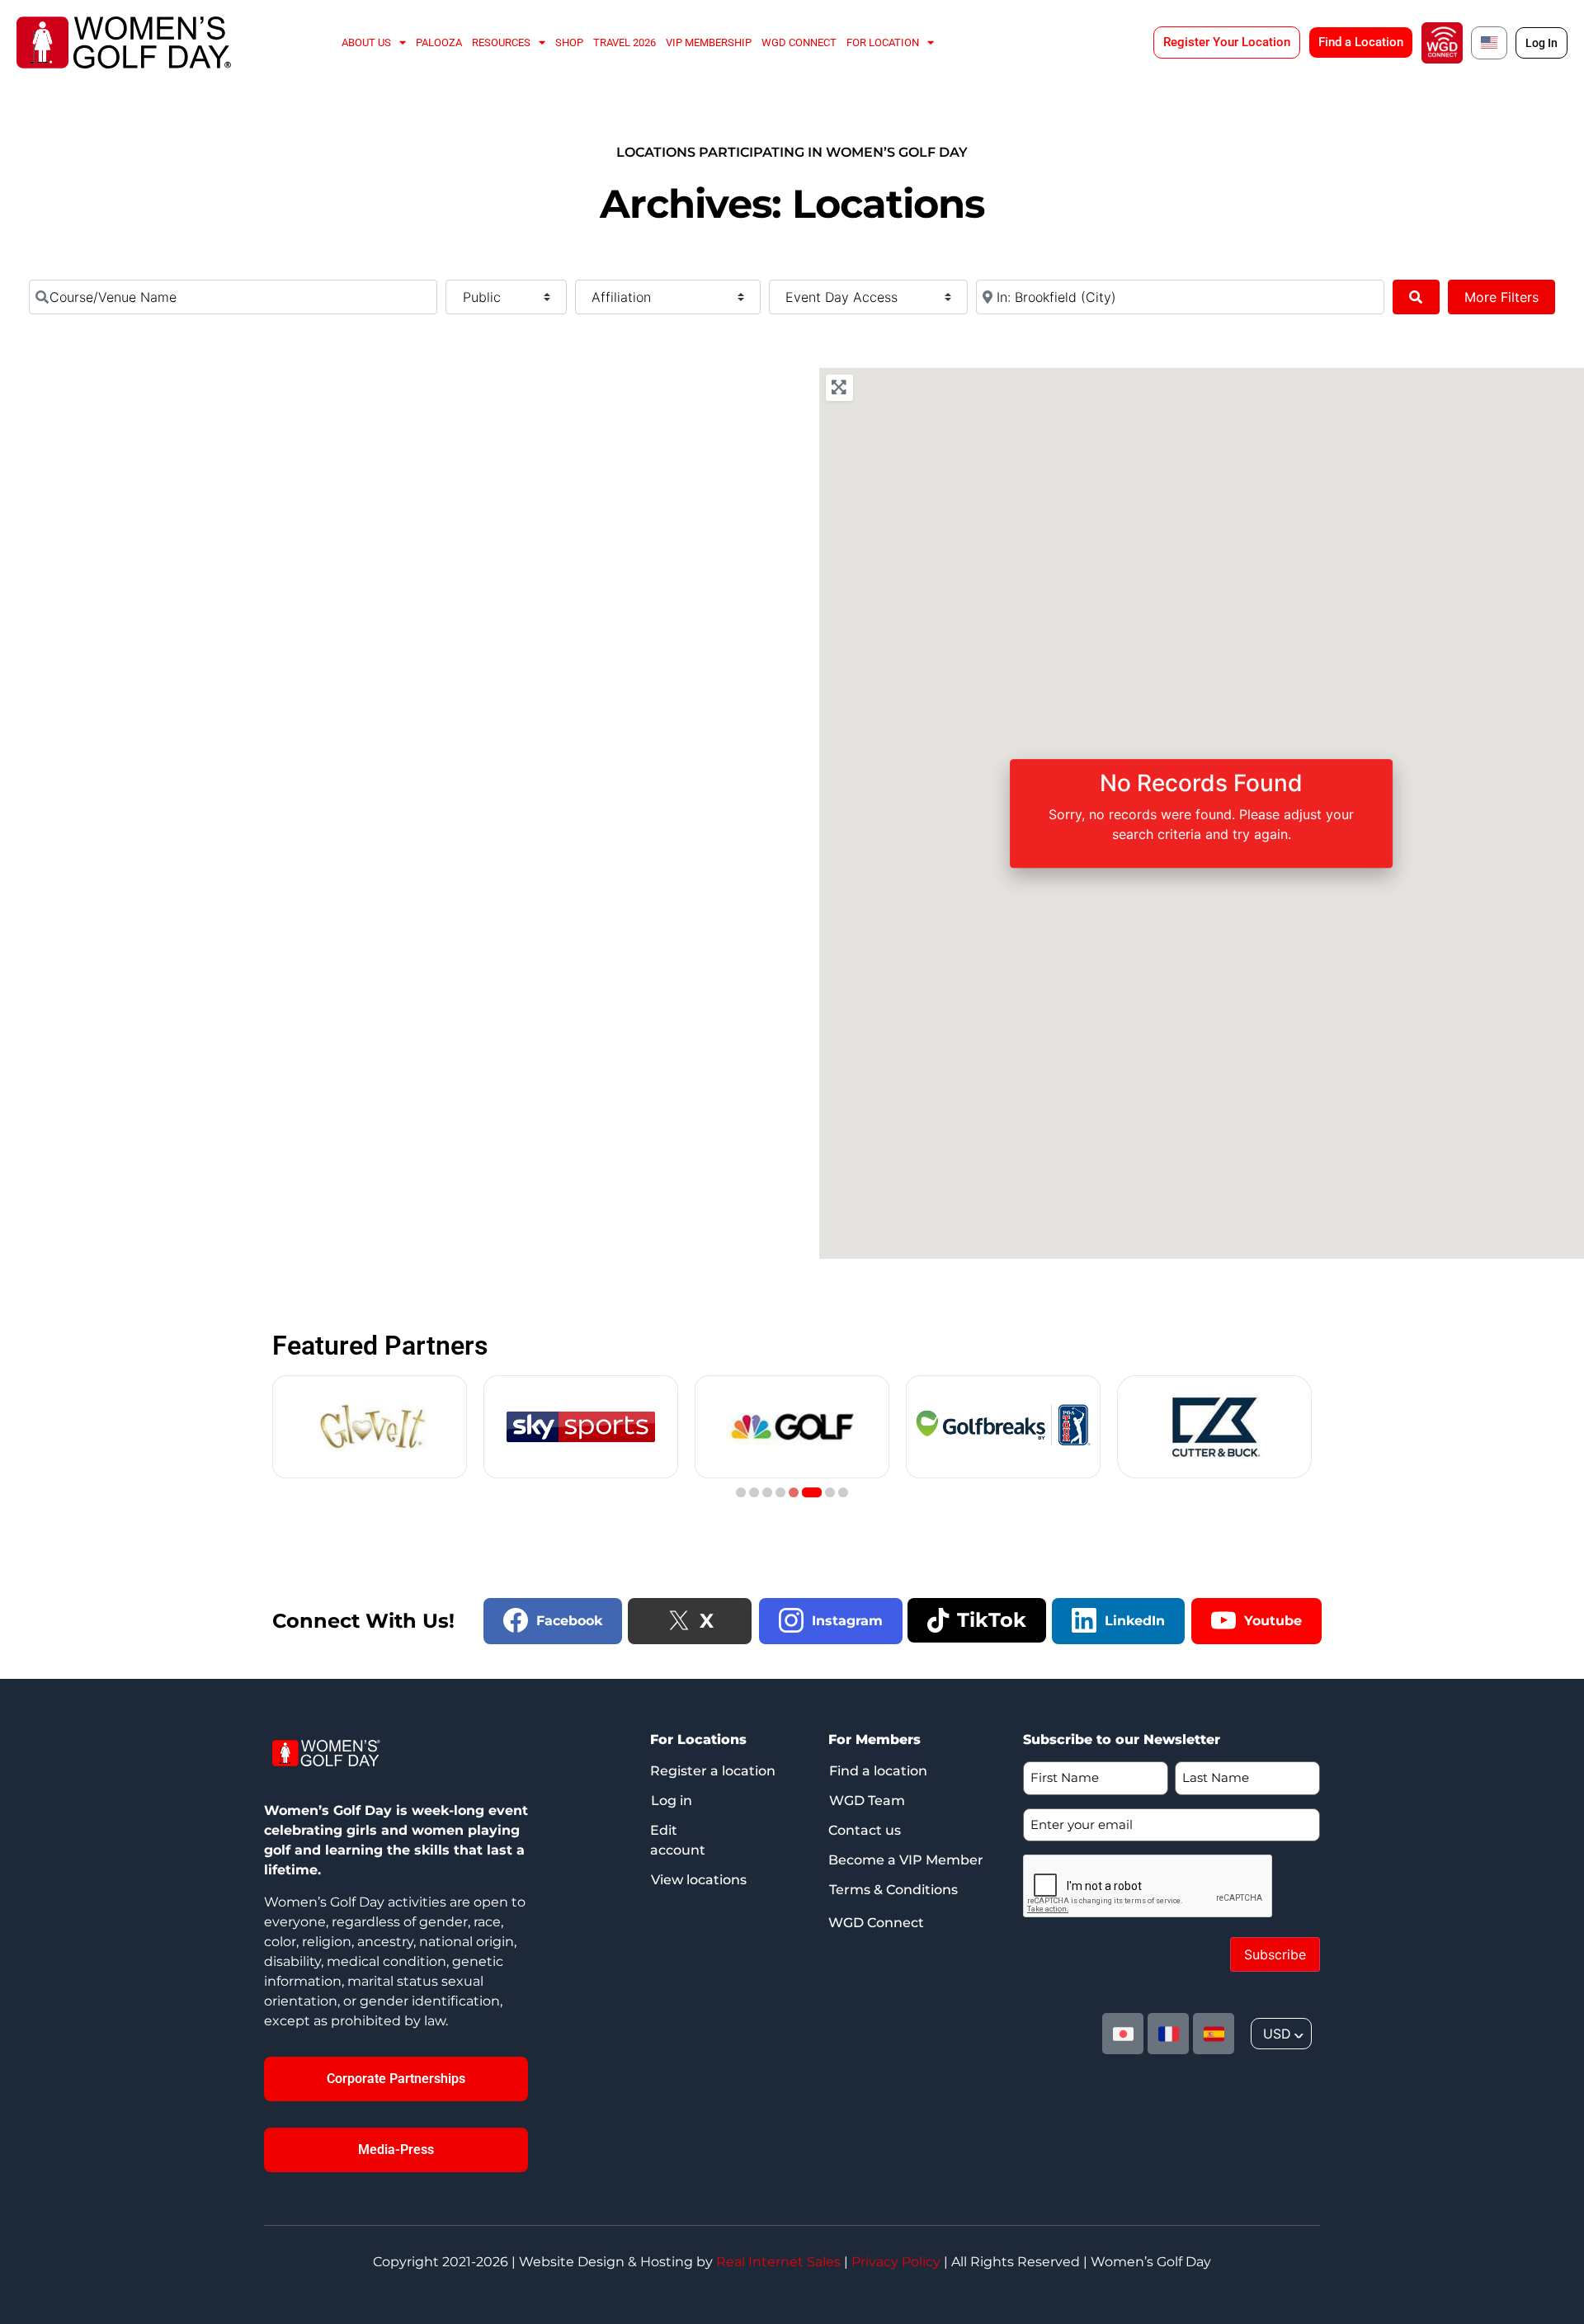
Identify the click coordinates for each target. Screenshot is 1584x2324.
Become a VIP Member (906, 1860)
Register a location (713, 1771)
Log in (672, 1801)
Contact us (865, 1830)
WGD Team (867, 1801)
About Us (366, 42)
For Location (883, 42)
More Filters (1501, 297)
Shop (569, 42)
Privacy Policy (896, 2262)
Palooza (439, 42)
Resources (501, 42)
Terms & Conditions (893, 1890)
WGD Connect (799, 42)
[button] (741, 1492)
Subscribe (1275, 1954)
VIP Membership (709, 42)
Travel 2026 (625, 42)
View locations (699, 1880)
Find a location (878, 1771)
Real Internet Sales (778, 2262)
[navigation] (1281, 2034)
